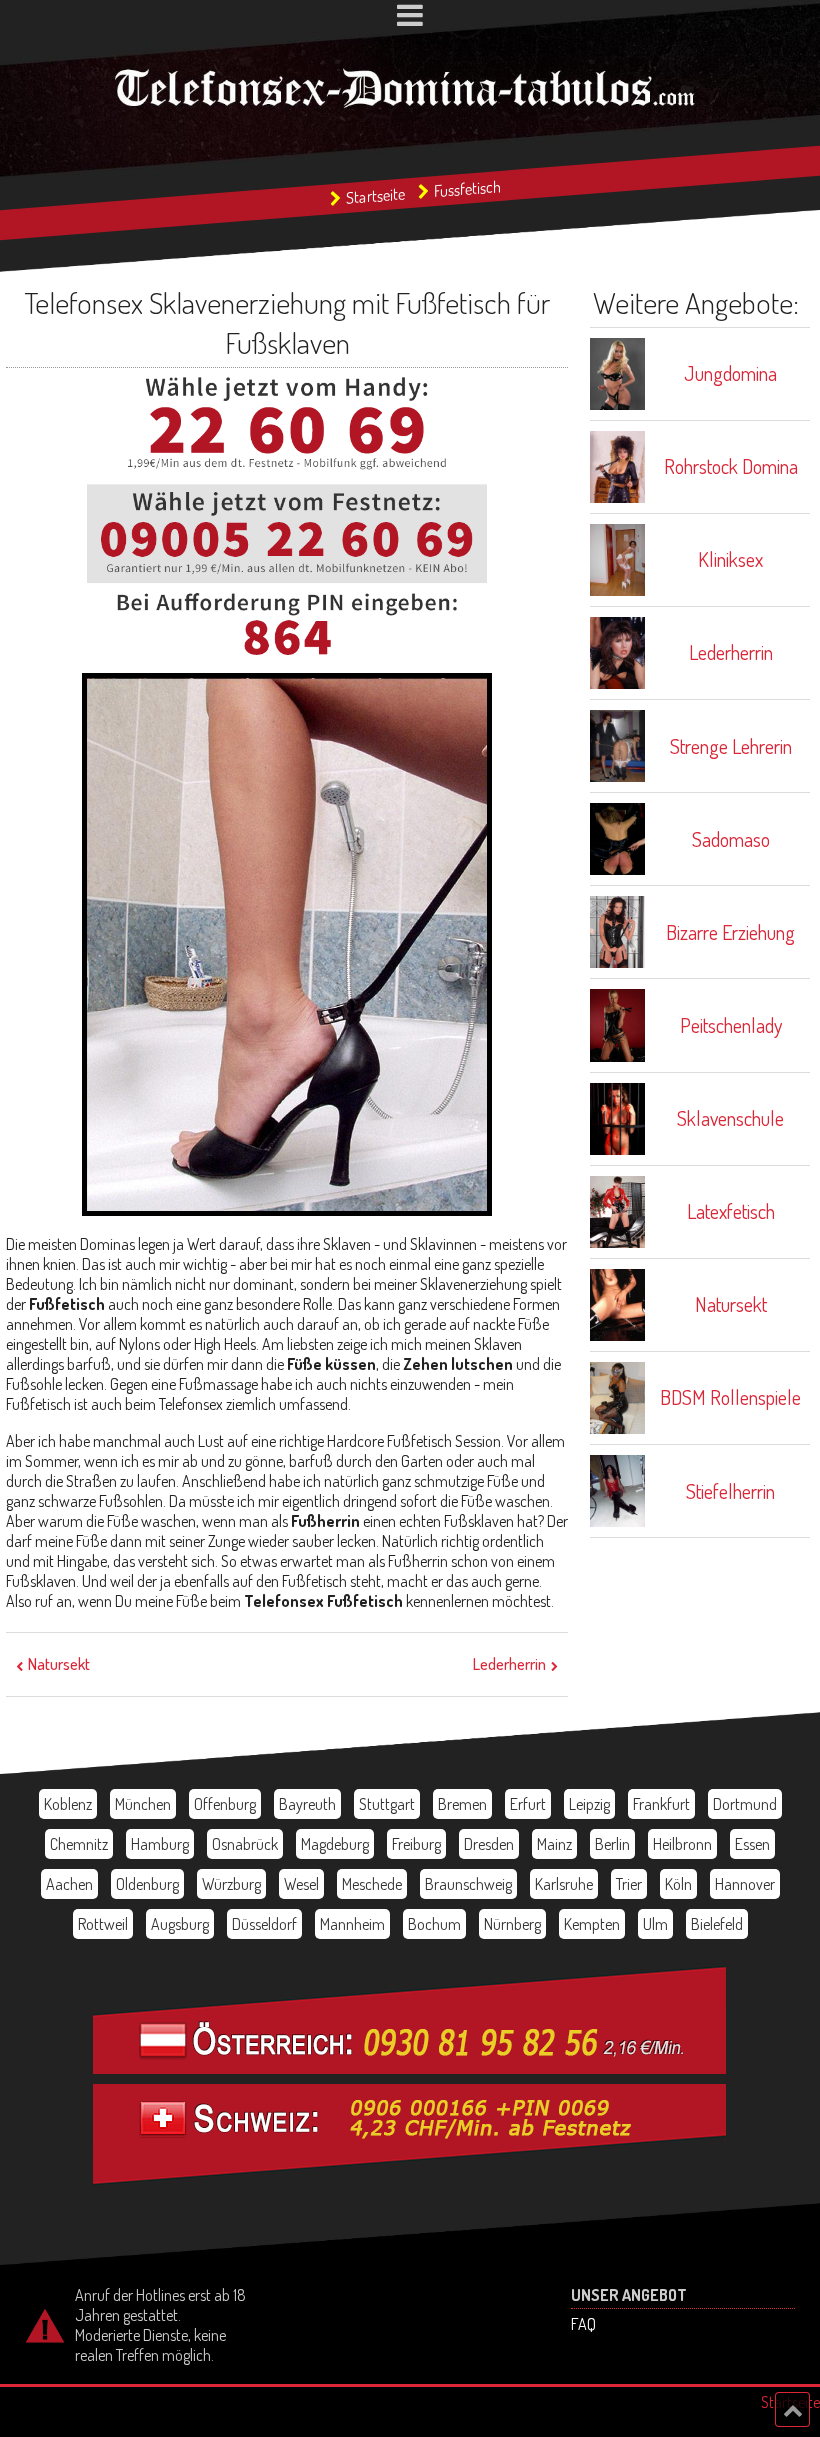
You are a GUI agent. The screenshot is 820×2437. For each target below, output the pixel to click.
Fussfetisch (467, 188)
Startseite (375, 195)
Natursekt (59, 1664)
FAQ (583, 2324)
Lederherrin (509, 1664)
